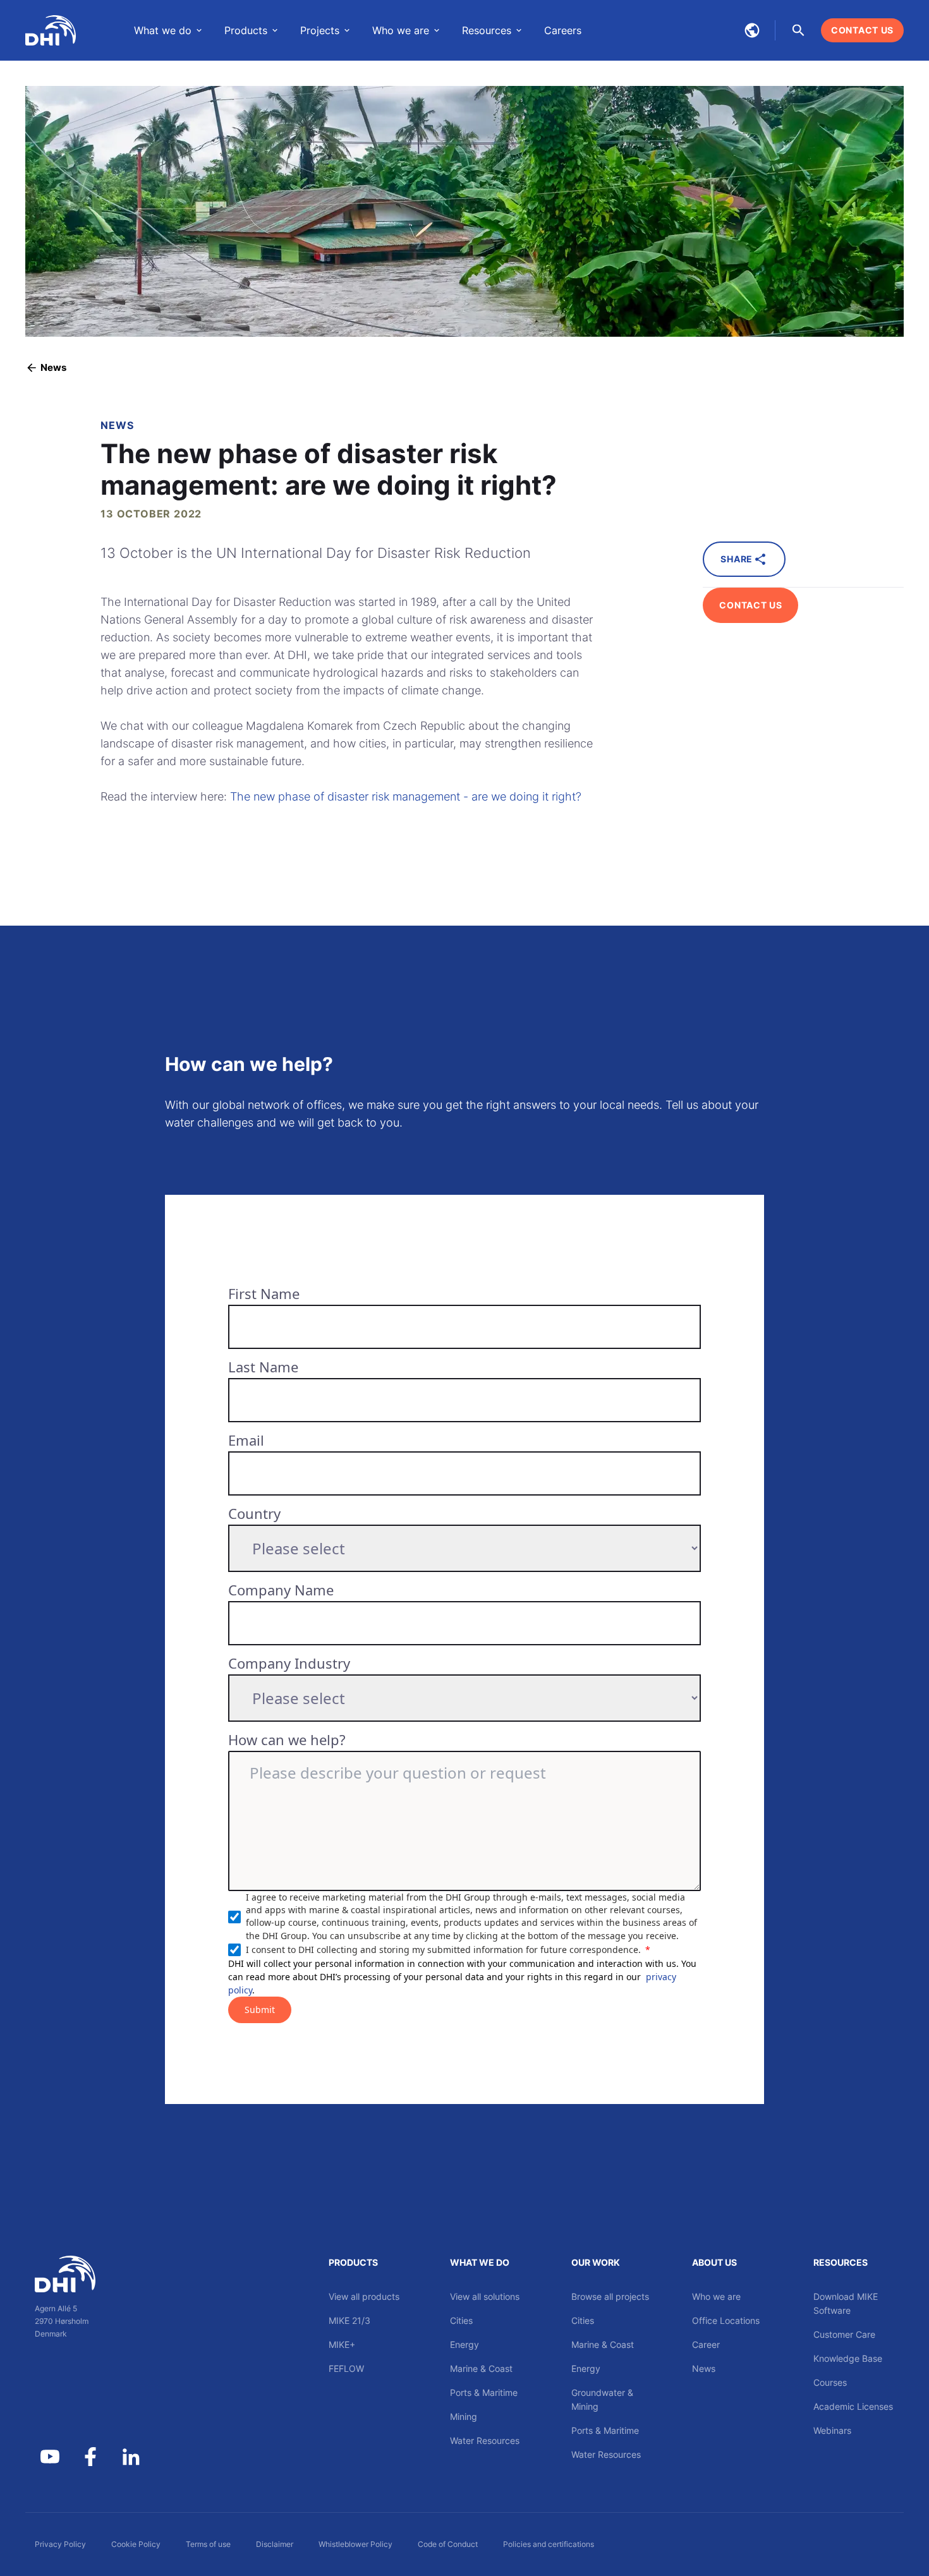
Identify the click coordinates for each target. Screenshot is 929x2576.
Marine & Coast (481, 2368)
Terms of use (208, 2544)
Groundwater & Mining (602, 2399)
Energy (464, 2344)
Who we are (716, 2296)
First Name (264, 1293)
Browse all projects (610, 2296)
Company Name (281, 1590)
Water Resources (485, 2440)
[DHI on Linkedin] (131, 2457)
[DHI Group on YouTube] (50, 2457)
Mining (464, 2416)
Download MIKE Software (846, 2303)
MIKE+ (342, 2344)
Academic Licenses (853, 2406)
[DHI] (90, 2274)
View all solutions (485, 2296)
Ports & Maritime (484, 2392)
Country (254, 1513)
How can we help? (287, 1739)
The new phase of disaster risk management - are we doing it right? (406, 796)
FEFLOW (346, 2368)
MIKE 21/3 (349, 2320)
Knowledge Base (848, 2358)
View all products (364, 2296)
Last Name (263, 1367)
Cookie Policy (136, 2544)
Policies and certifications (549, 2544)
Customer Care (844, 2334)
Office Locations (726, 2320)
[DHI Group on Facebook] (90, 2457)
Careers (563, 30)
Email (246, 1440)
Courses (830, 2382)
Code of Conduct (448, 2544)
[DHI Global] (51, 30)
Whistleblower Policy (355, 2544)
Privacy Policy (60, 2544)
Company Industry (289, 1663)
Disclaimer (275, 2544)
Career (706, 2344)
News (704, 2368)
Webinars (832, 2430)
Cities (461, 2320)
